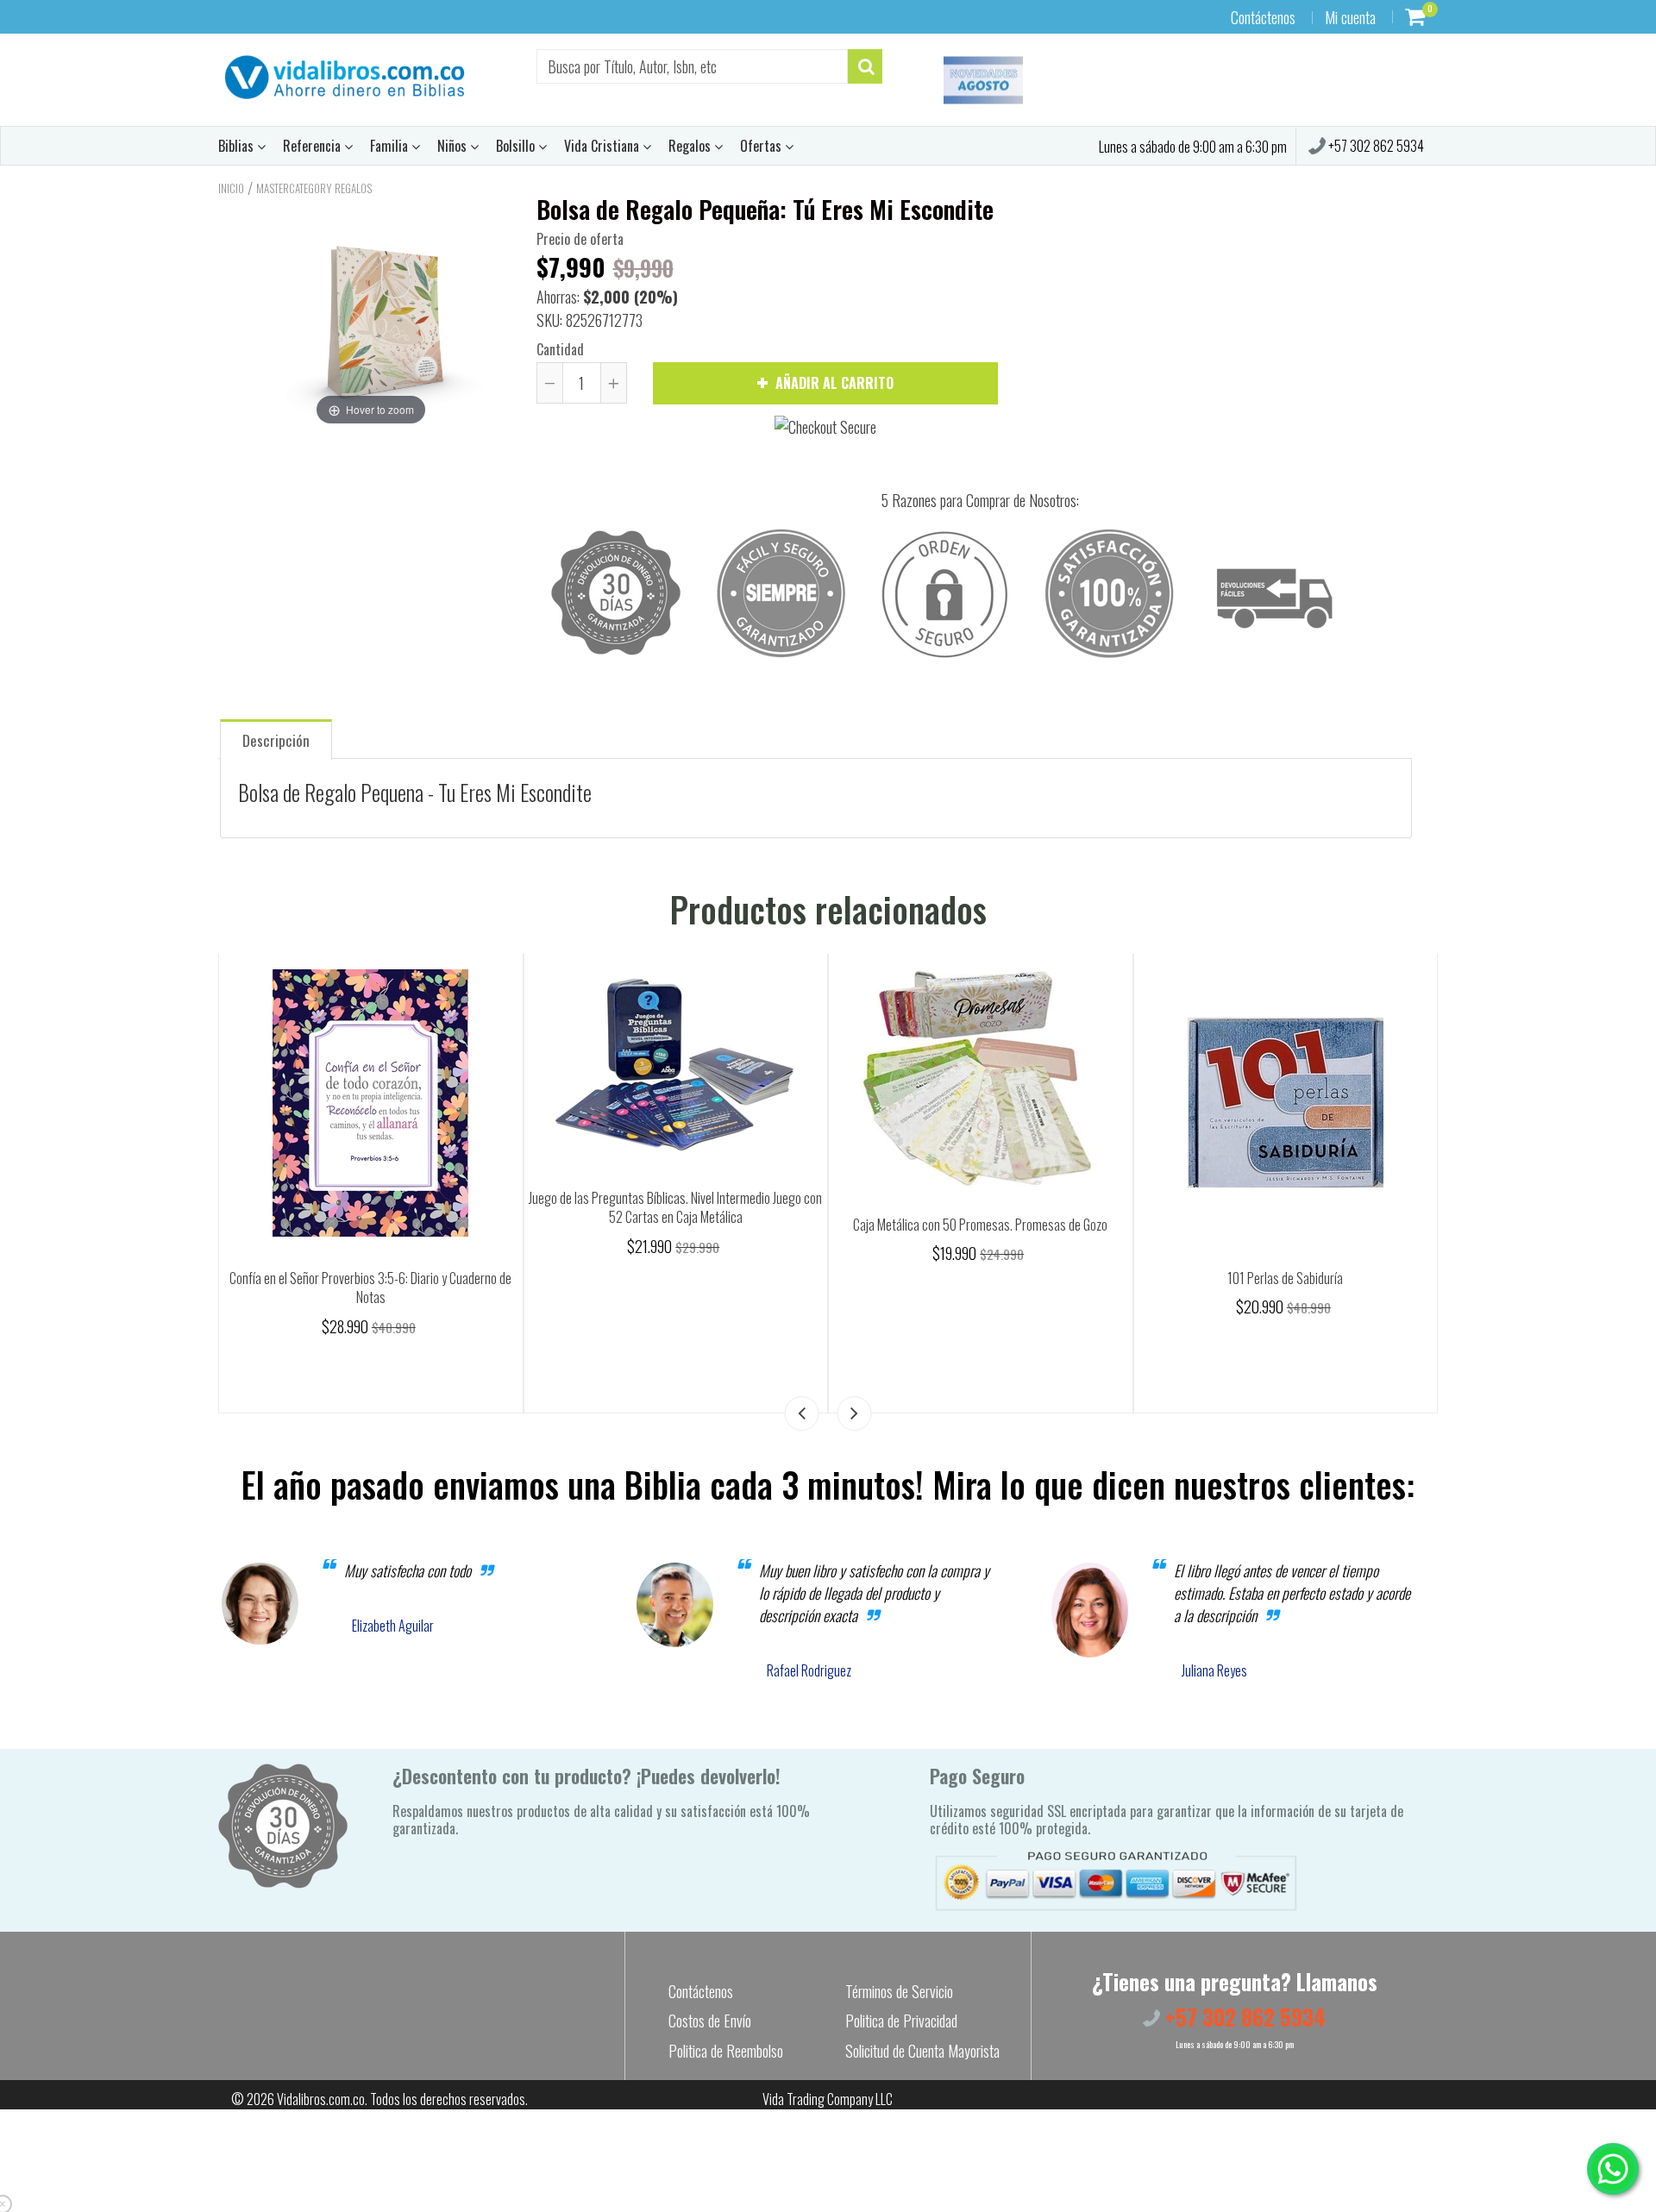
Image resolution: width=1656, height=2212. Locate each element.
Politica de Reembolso (726, 2051)
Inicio (231, 188)
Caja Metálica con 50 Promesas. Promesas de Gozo (980, 1225)
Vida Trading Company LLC (828, 2099)
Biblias (238, 146)
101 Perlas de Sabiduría (1285, 1278)
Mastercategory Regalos (314, 188)
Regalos (691, 146)
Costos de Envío (710, 2021)
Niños (454, 146)
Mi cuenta (1350, 17)
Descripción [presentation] (276, 740)
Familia (391, 146)
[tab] (276, 739)
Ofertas (762, 146)
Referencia (314, 146)
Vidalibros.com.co (321, 2099)
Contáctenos (1263, 17)
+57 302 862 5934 (1375, 146)
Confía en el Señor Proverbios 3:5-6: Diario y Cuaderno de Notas (370, 1288)
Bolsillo (517, 146)
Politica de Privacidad (901, 2021)
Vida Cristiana (603, 146)
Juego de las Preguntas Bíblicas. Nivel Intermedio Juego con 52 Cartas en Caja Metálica (675, 1208)
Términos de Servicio (899, 1991)
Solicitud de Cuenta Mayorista (922, 2051)
